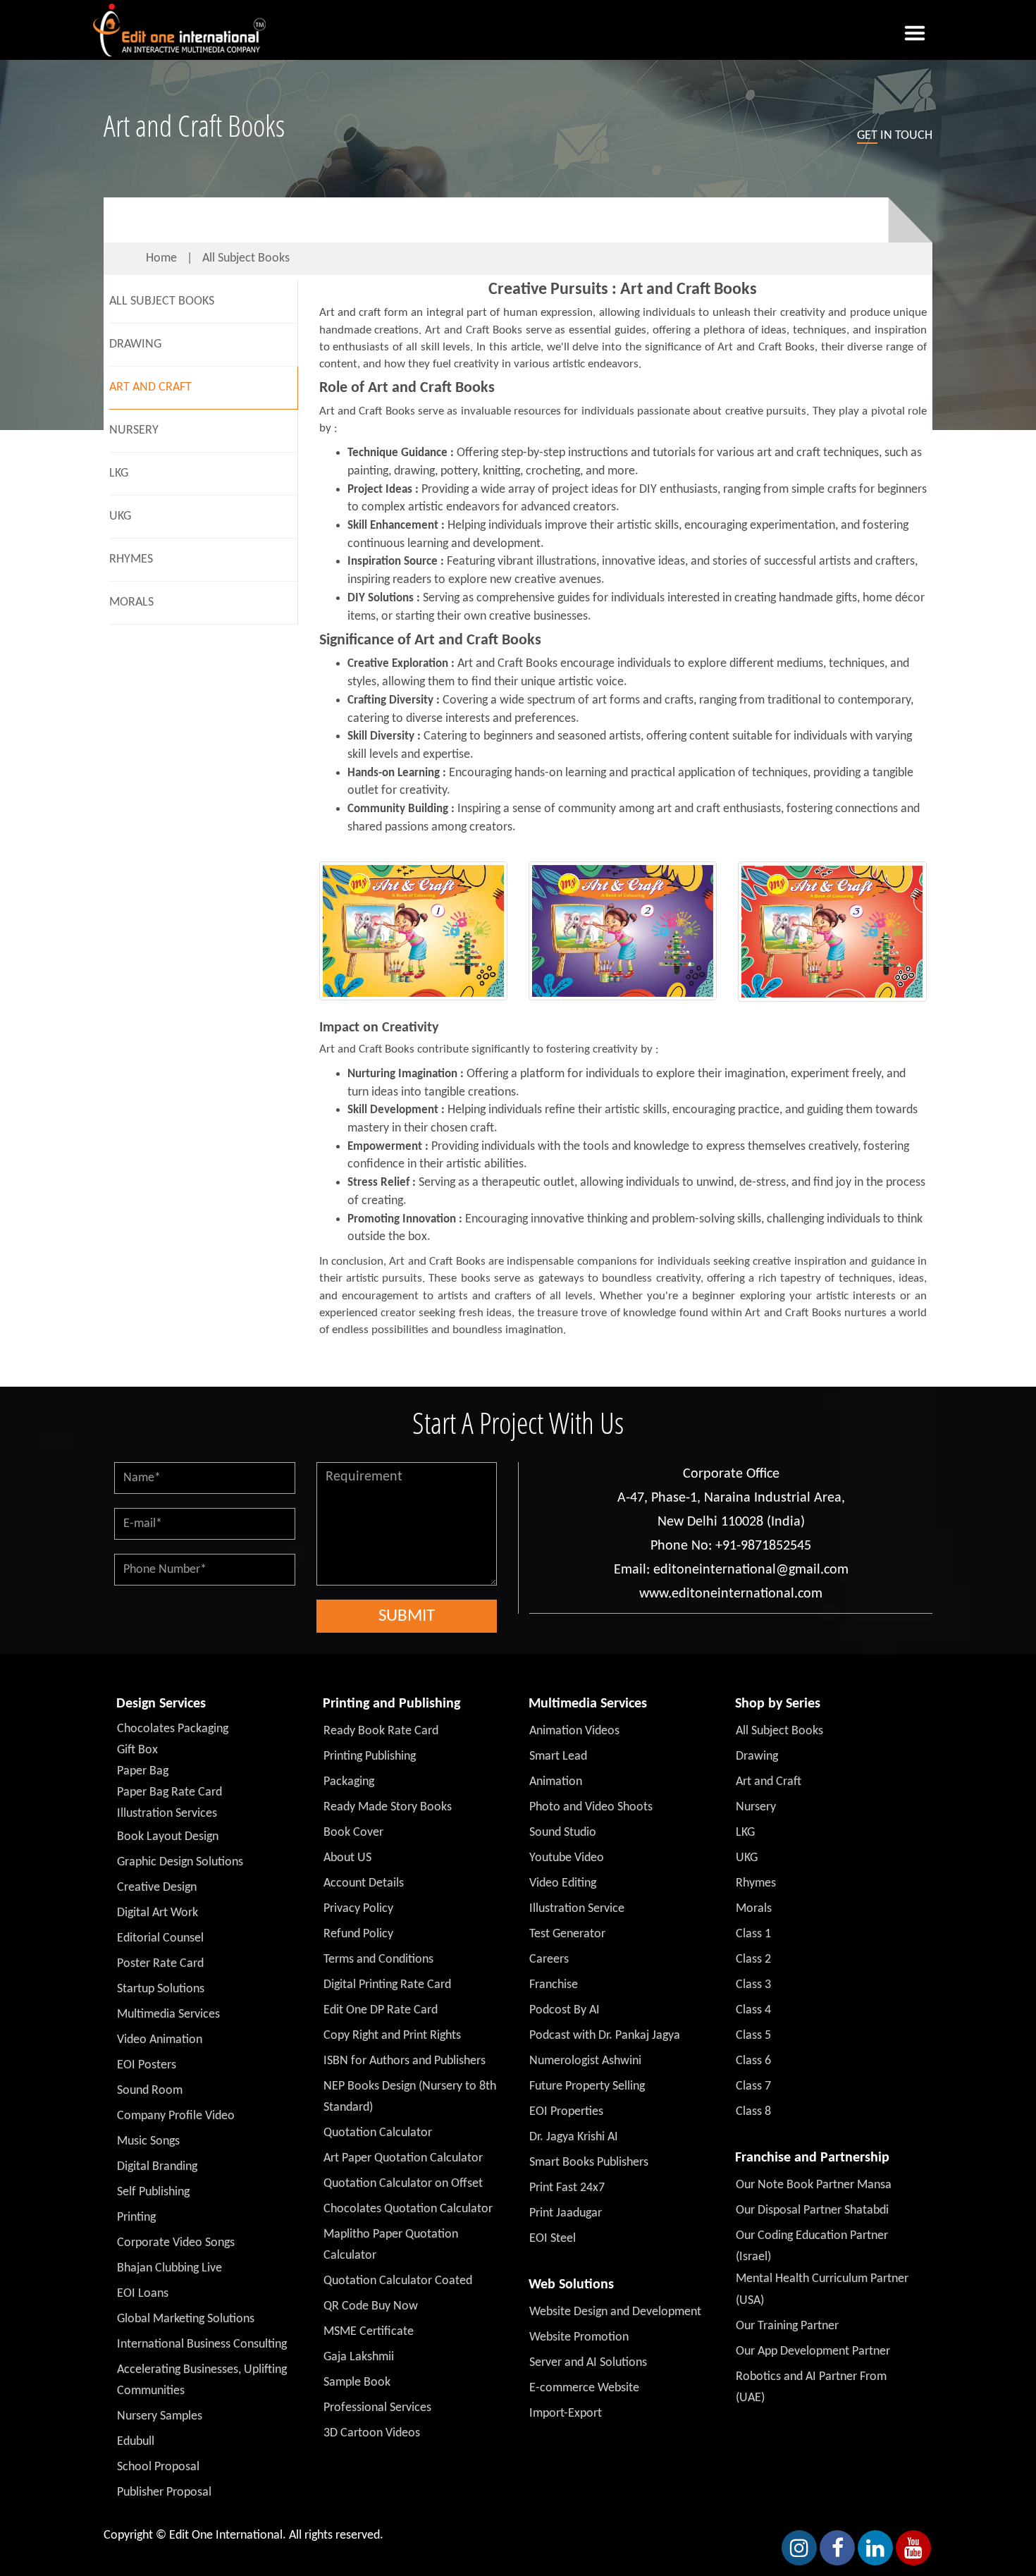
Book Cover (353, 1833)
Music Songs (148, 2141)
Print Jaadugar (566, 2213)
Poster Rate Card (160, 1964)
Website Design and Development (615, 2312)
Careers (549, 1959)
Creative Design (157, 1888)
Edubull (136, 2442)
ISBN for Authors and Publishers (405, 2061)
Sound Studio (563, 1833)
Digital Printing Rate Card (387, 1985)
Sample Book (357, 2382)
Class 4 (753, 2010)
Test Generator (567, 1934)
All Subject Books (246, 258)
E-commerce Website (584, 2388)
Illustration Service (577, 1909)
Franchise (554, 1985)
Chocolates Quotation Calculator (408, 2209)
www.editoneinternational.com (731, 1594)
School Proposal (158, 2467)
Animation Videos (574, 1731)
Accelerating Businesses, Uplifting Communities (202, 2380)
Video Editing (563, 1883)
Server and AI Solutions (588, 2363)
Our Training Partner (787, 2326)
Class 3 (753, 1985)
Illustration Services (167, 1814)
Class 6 (753, 2061)
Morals (131, 602)
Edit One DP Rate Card (381, 2010)
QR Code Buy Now (371, 2306)
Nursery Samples (160, 2416)
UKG (120, 516)
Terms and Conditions (378, 1959)
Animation (556, 1782)
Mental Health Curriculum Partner (822, 2279)
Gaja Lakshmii (359, 2357)
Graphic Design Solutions (180, 1862)
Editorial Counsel (160, 1938)
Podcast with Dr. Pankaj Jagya (605, 2036)
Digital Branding (157, 2167)
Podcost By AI (565, 2010)
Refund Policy (358, 1934)
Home (161, 258)
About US (347, 1858)
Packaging (349, 1782)
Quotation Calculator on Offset (403, 2184)
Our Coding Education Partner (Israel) (812, 2246)
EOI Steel (553, 2239)
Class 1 (753, 1934)
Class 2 (753, 1959)
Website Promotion (579, 2337)
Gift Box (137, 1750)
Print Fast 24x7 (567, 2188)
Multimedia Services (168, 2014)
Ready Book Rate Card (381, 1731)
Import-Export (566, 2414)
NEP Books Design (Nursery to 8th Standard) (410, 2097)
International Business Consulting (202, 2344)
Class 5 (753, 2036)
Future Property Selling (587, 2086)
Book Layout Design (168, 1837)
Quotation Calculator (378, 2133)
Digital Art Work (158, 1913)
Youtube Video (567, 1858)
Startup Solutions (161, 1989)
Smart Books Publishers (589, 2163)
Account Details (364, 1883)
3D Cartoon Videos (372, 2433)
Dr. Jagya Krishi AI (574, 2137)
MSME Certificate (369, 2332)
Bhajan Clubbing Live (169, 2268)
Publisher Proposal (164, 2492)
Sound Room (150, 2091)
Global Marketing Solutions (186, 2319)
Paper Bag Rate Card (169, 1792)
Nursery (134, 430)
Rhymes (131, 559)
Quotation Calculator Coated (398, 2281)
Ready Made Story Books (388, 1807)
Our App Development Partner (813, 2351)
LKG (119, 473)
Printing (136, 2218)
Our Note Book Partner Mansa (814, 2185)
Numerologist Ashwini (585, 2061)
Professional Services (377, 2408)
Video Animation (160, 2040)
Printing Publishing (370, 1756)
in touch (895, 136)
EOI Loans (143, 2294)
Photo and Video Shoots (591, 1807)
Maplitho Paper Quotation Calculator (391, 2245)
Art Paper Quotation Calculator (403, 2158)
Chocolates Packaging (173, 1729)
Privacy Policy (358, 1909)
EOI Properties (566, 2112)
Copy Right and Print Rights (392, 2036)
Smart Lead (558, 1756)
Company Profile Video (176, 2116)
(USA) (750, 2301)
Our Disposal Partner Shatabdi (812, 2210)
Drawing (135, 344)
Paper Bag (143, 1771)
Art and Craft (150, 387)
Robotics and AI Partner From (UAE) (811, 2387)
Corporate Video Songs (176, 2243)
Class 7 (753, 2086)
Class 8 (753, 2112)
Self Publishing (153, 2192)
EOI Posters (147, 2065)
